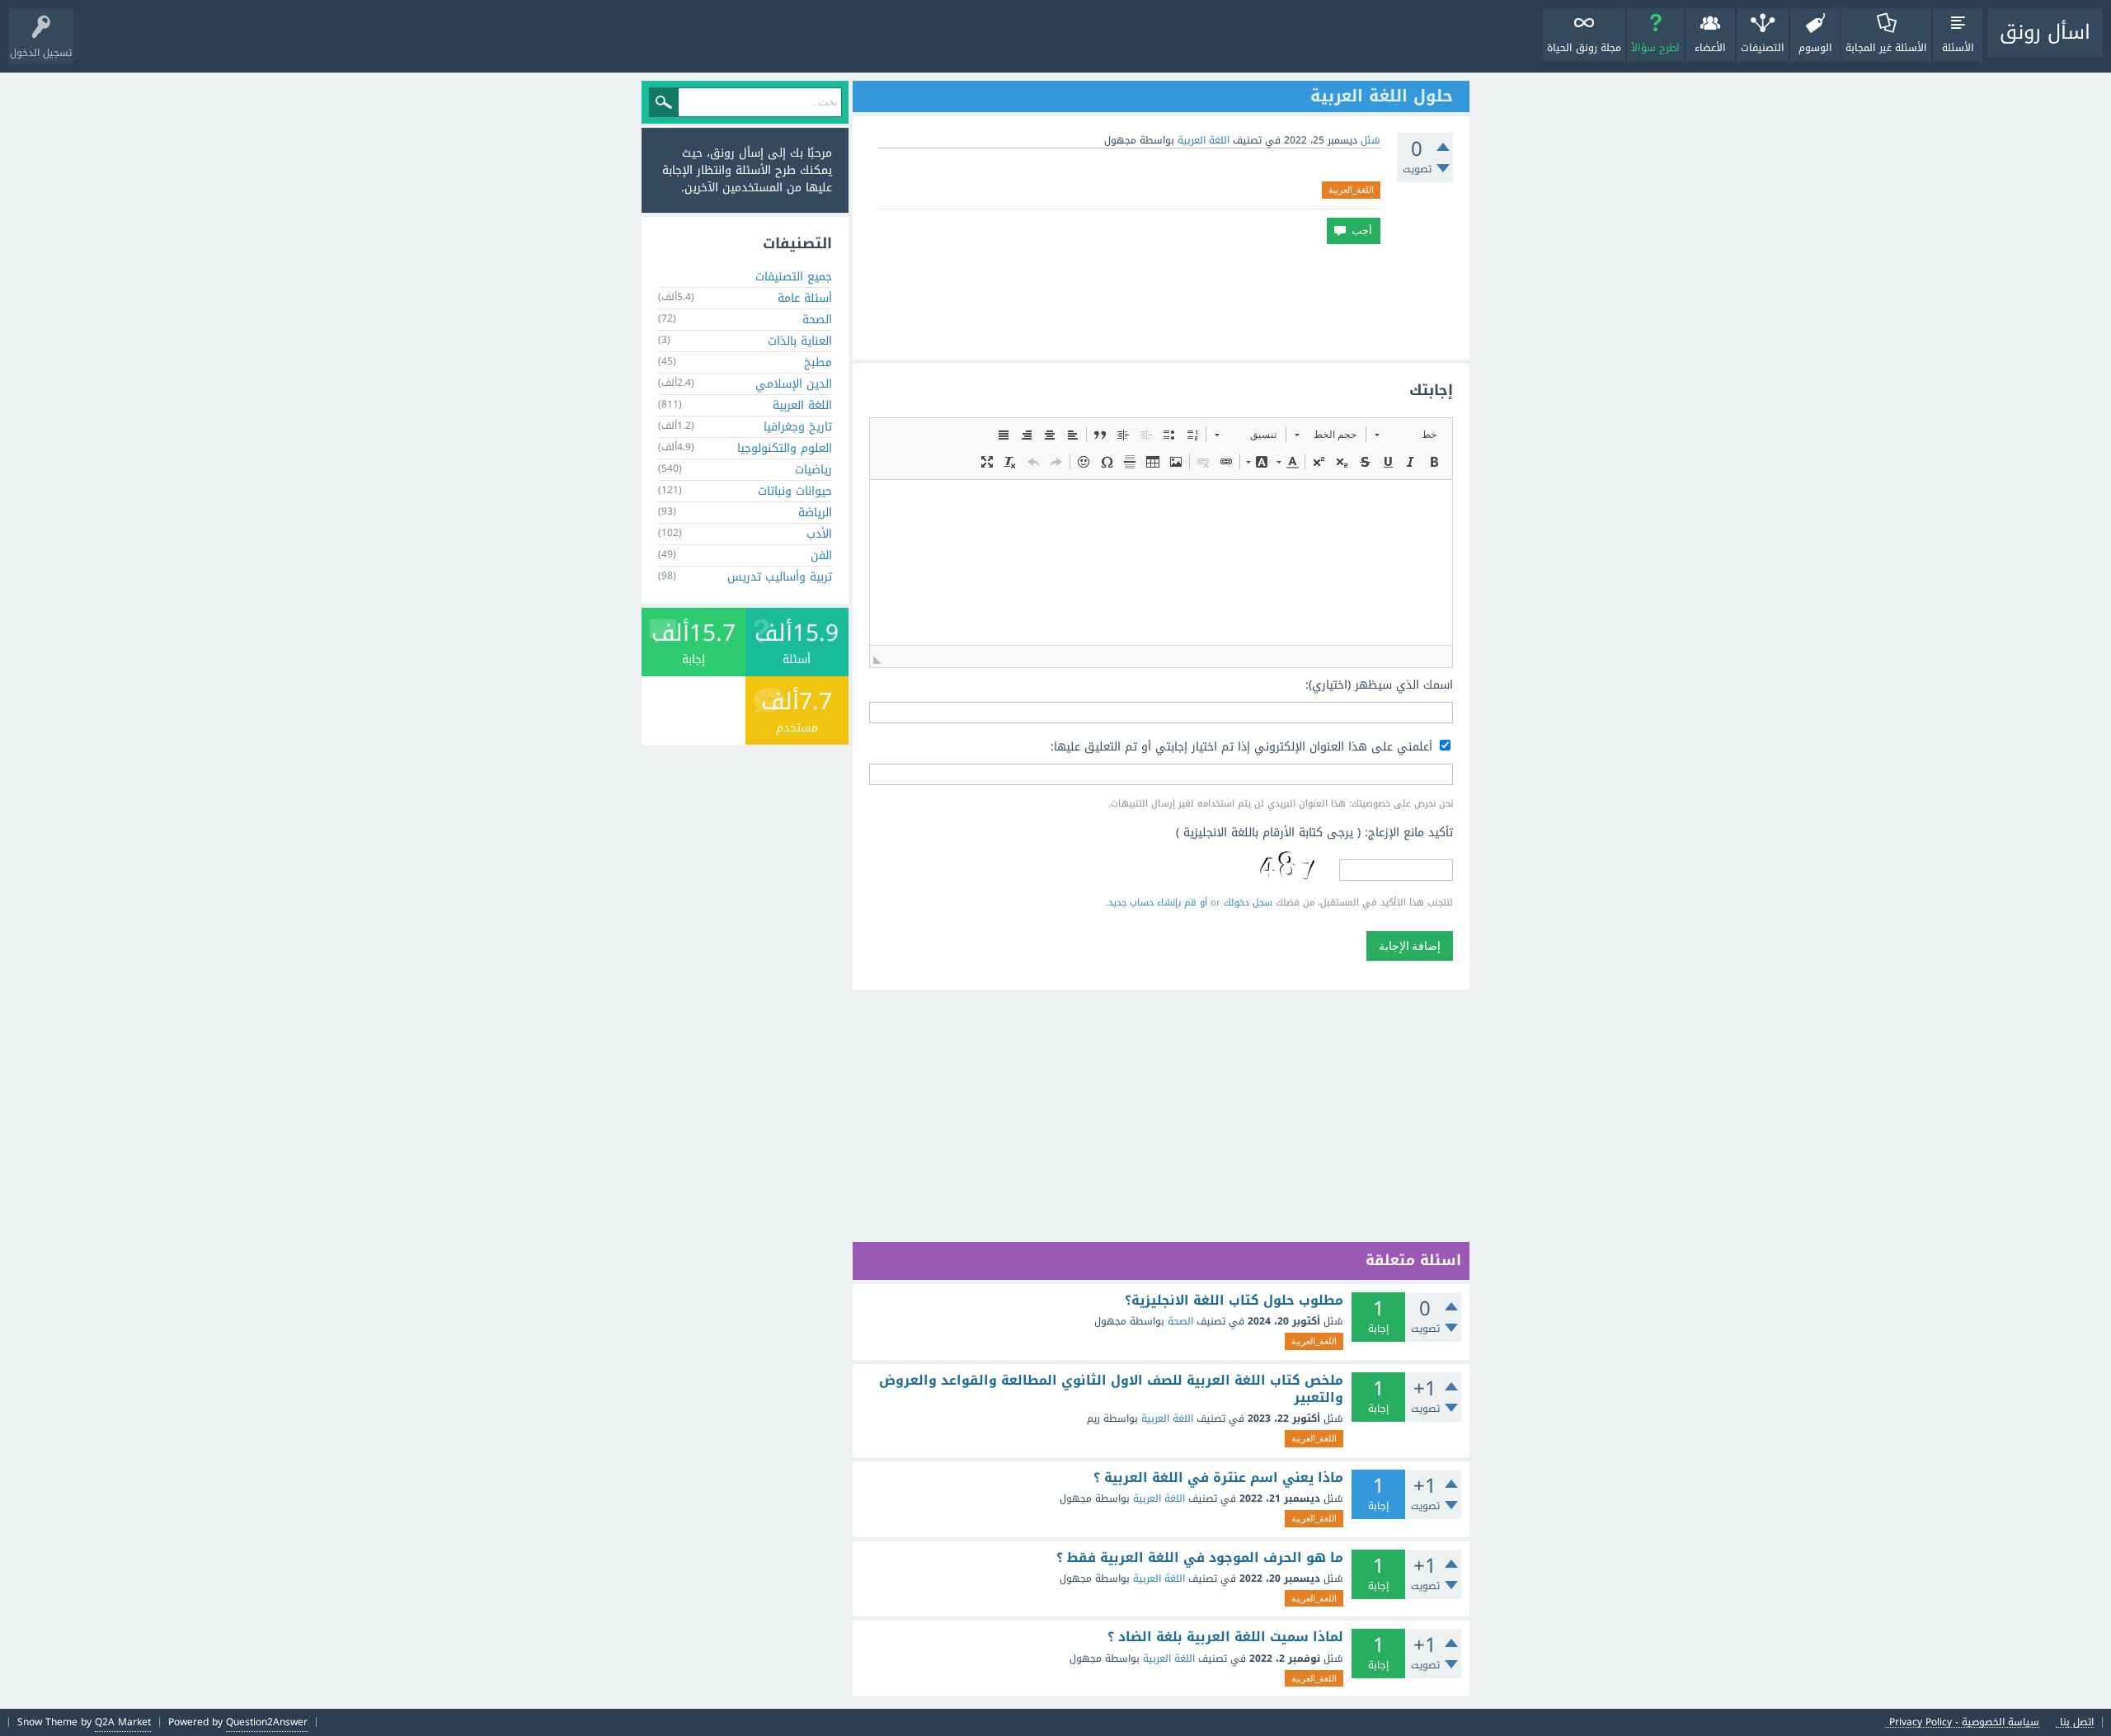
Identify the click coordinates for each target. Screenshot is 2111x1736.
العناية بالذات (800, 341)
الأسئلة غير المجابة (1886, 48)
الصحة (1180, 1321)
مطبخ (818, 362)
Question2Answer (267, 1722)
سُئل (1371, 140)
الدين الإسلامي (794, 384)
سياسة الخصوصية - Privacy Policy (1964, 1722)
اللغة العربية (1204, 140)
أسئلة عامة (805, 298)
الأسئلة (1958, 48)
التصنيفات (1763, 48)
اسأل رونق (2045, 32)
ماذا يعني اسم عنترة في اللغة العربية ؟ (1218, 1478)
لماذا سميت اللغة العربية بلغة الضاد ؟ (1225, 1637)
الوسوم (1815, 48)
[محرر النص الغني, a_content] (1161, 562)
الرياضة (815, 513)
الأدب (819, 534)
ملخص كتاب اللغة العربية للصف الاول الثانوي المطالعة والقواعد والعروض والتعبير (1111, 1389)
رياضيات (813, 470)
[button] (1406, 435)
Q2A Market (123, 1722)
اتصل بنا (2077, 1722)
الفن (821, 555)
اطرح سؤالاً (1655, 48)
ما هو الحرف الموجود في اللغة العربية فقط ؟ (1200, 1558)
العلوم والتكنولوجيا (785, 448)
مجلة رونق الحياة (1584, 48)
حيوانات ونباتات (795, 491)
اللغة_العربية (1351, 190)
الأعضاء (1710, 48)
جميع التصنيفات (794, 277)
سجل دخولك (1248, 903)
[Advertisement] (1161, 302)
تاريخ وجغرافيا (798, 427)
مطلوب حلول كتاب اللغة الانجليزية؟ (1234, 1301)
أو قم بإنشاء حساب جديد (1158, 903)
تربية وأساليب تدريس (780, 577)
